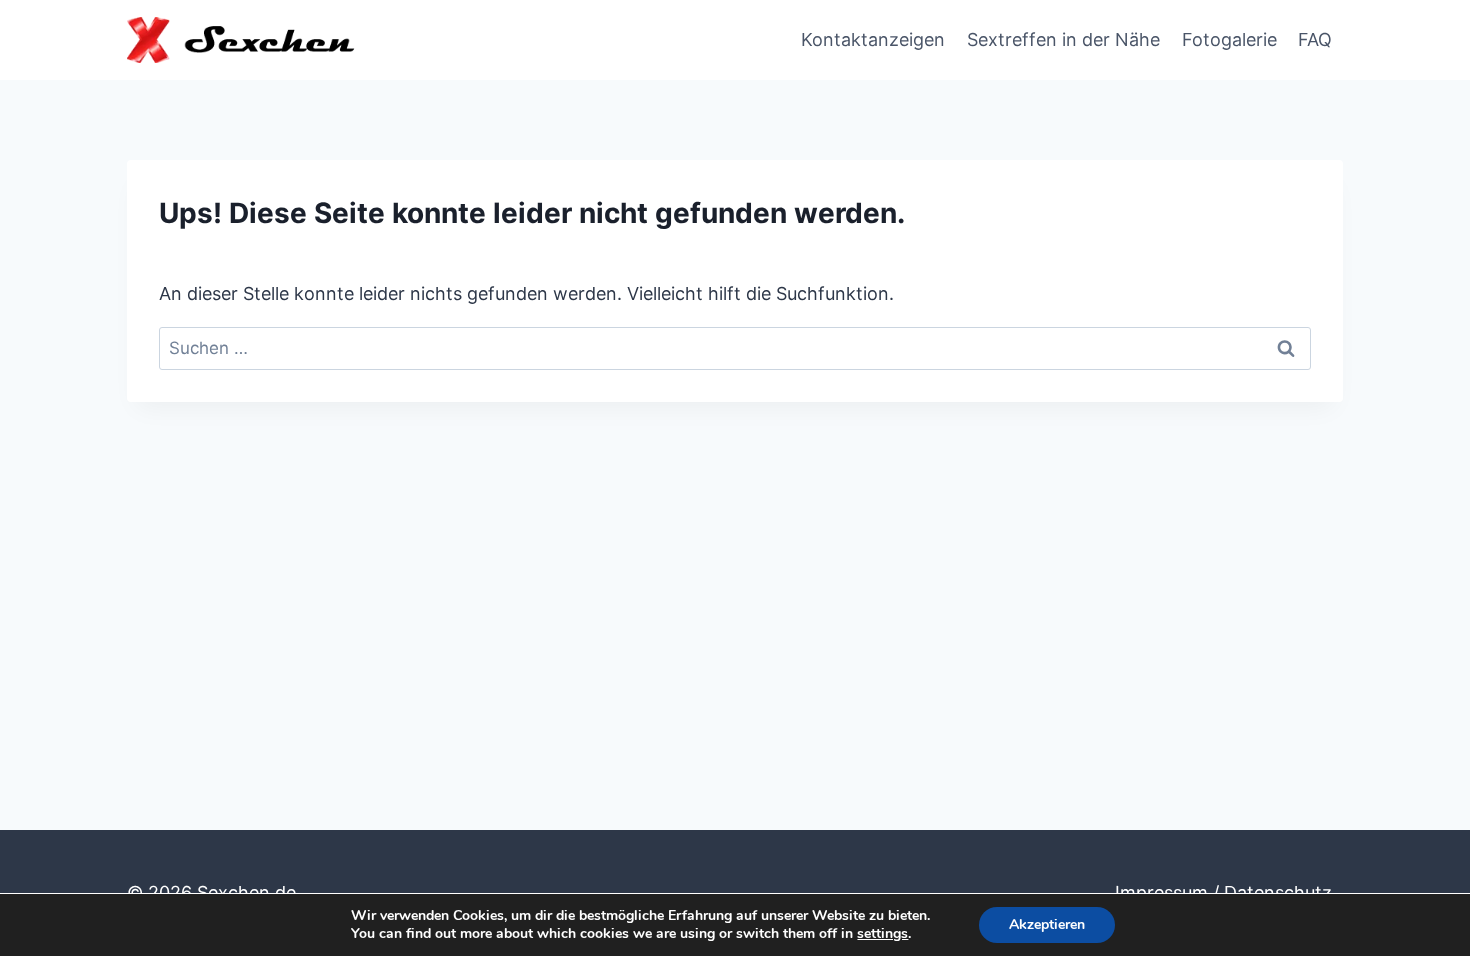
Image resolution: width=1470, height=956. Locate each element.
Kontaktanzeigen (873, 39)
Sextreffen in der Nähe (1063, 39)
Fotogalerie (1229, 39)
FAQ (1315, 39)
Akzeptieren (1047, 924)
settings (882, 934)
